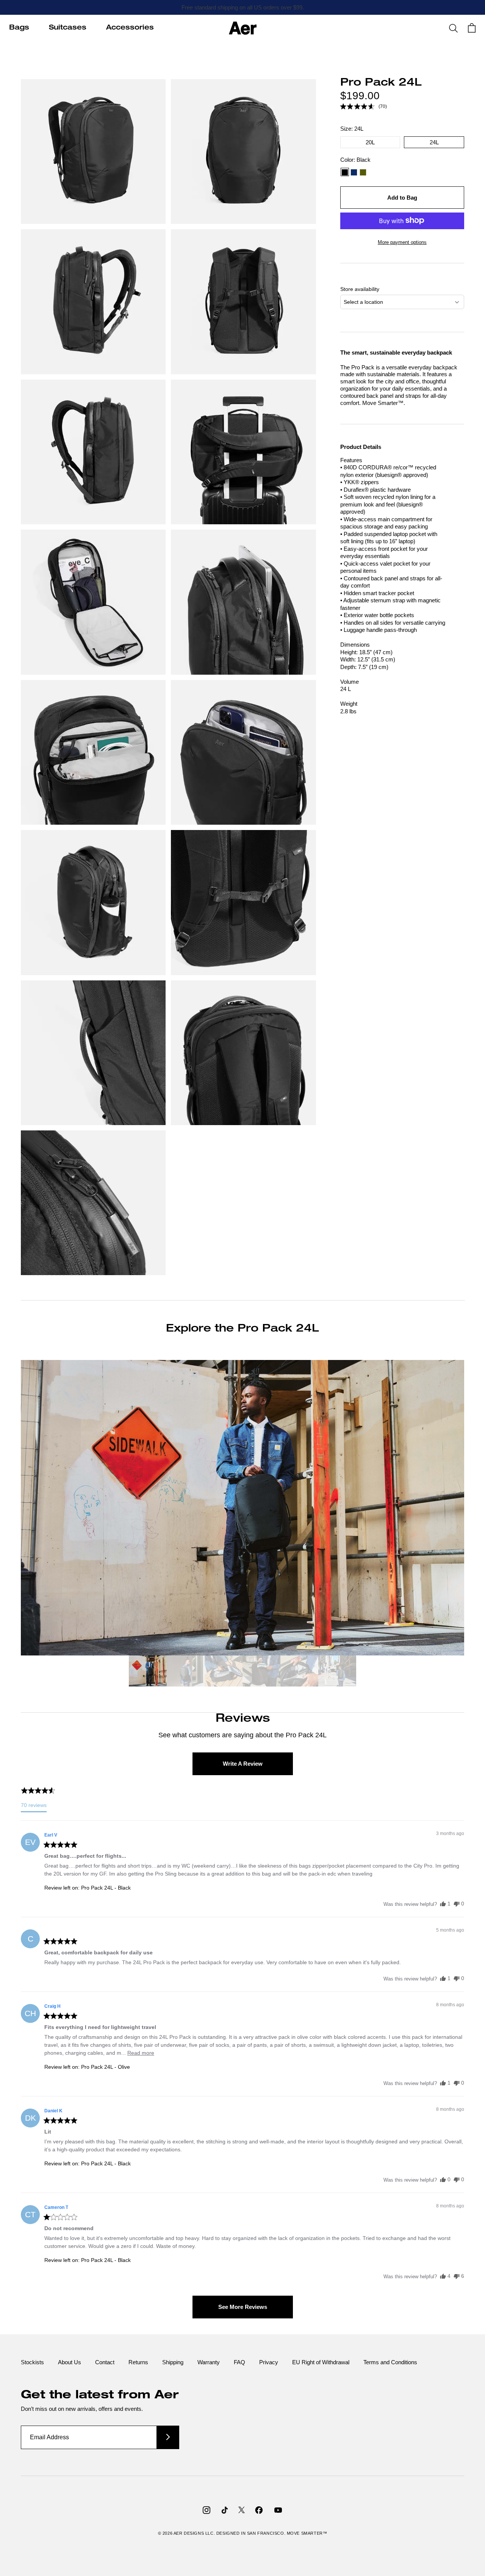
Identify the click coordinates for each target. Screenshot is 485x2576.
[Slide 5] (299, 1672)
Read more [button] (141, 2053)
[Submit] (168, 2437)
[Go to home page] (243, 28)
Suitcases (68, 28)
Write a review (243, 1764)
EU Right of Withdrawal (321, 2362)
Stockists (32, 2362)
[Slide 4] (261, 1672)
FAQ (239, 2362)
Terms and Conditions (390, 2362)
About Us (70, 2362)
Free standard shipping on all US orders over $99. (243, 7)
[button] (364, 106)
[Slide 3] (224, 1672)
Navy (354, 172)
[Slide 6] (337, 1672)
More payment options (402, 242)
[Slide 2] (186, 1672)
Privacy (269, 2362)
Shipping (173, 2362)
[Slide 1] (148, 1672)
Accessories (130, 28)
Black (345, 172)
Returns (138, 2362)
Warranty (209, 2362)
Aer (179, 2533)
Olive (363, 172)
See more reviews (243, 2307)
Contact (105, 2362)
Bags (19, 28)
